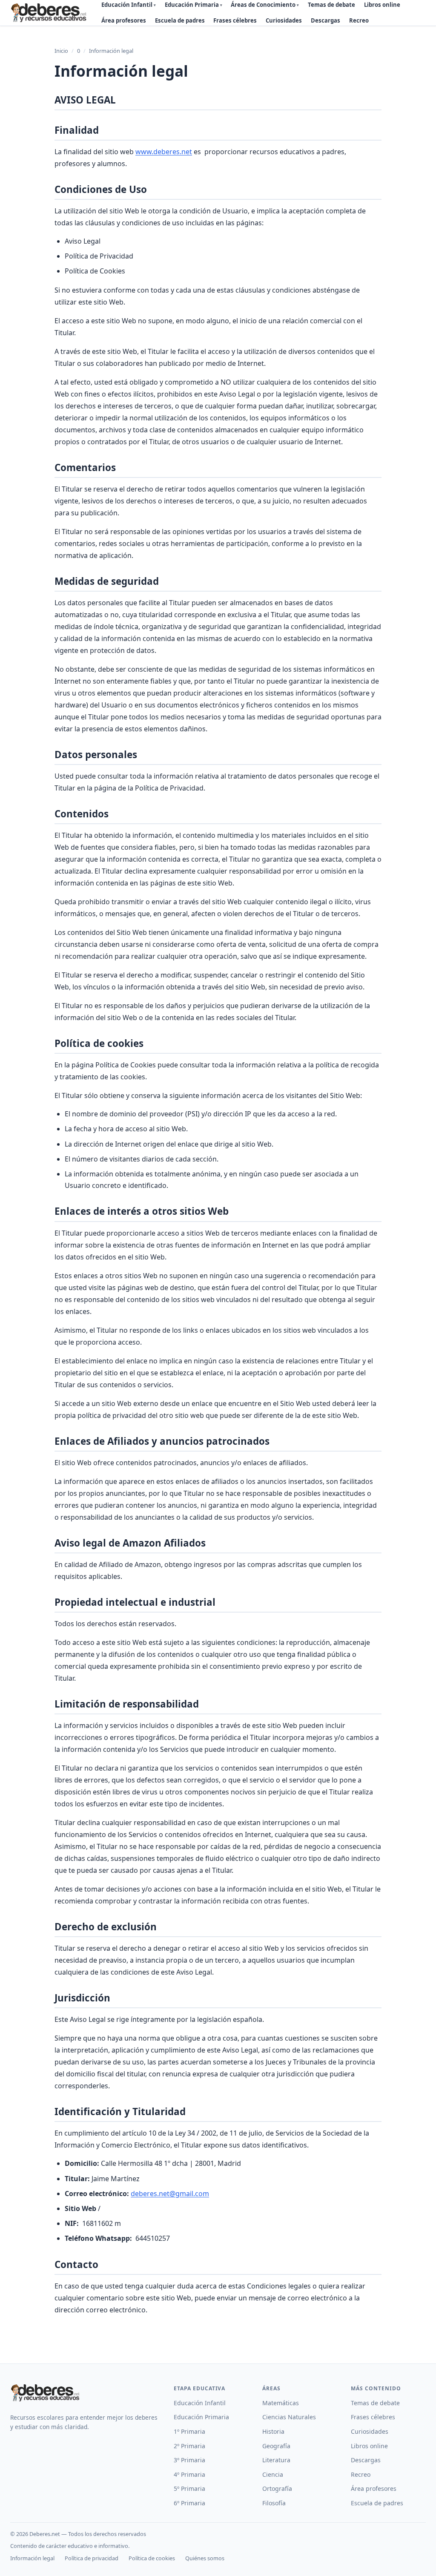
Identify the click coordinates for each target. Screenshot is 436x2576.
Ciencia (273, 2474)
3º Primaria (189, 2460)
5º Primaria (189, 2488)
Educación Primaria (201, 2417)
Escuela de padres (180, 20)
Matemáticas (281, 2403)
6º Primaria (189, 2503)
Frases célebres (235, 20)
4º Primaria (189, 2474)
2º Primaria (189, 2446)
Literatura (276, 2460)
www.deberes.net (164, 152)
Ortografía (277, 2488)
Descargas (326, 20)
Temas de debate (375, 2403)
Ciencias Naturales (289, 2417)
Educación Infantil (200, 2403)
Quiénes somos (205, 2558)
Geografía (276, 2446)
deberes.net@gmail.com (170, 2194)
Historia (273, 2431)
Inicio (61, 51)
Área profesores (124, 20)
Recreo (359, 20)
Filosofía (274, 2503)
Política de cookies (152, 2558)
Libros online (369, 2446)
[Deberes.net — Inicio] (50, 13)
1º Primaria (189, 2431)
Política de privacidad (92, 2558)
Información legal (32, 2558)
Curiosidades (284, 20)
